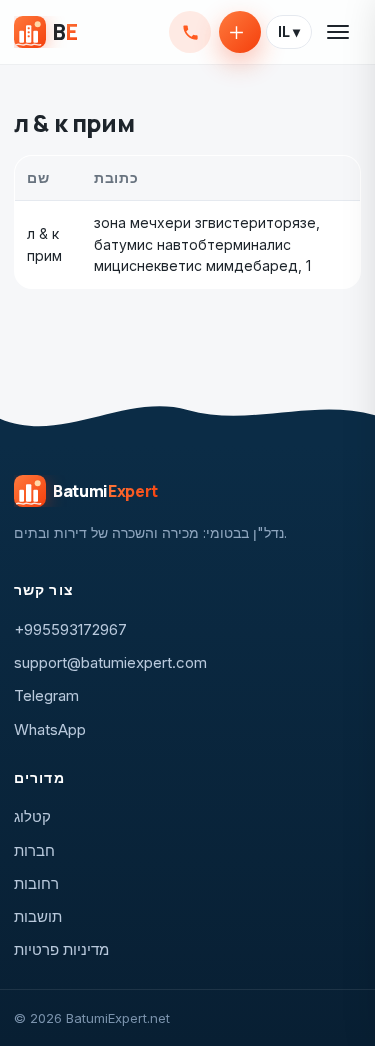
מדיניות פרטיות (61, 949)
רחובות (36, 883)
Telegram (46, 695)
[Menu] (339, 32)
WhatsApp (50, 729)
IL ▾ (289, 32)
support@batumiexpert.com (110, 662)
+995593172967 (190, 32)
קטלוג (32, 816)
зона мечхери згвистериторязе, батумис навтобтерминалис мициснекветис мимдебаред (207, 244)
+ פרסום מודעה (240, 32)
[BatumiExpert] (45, 32)
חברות (34, 850)
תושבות (38, 916)
